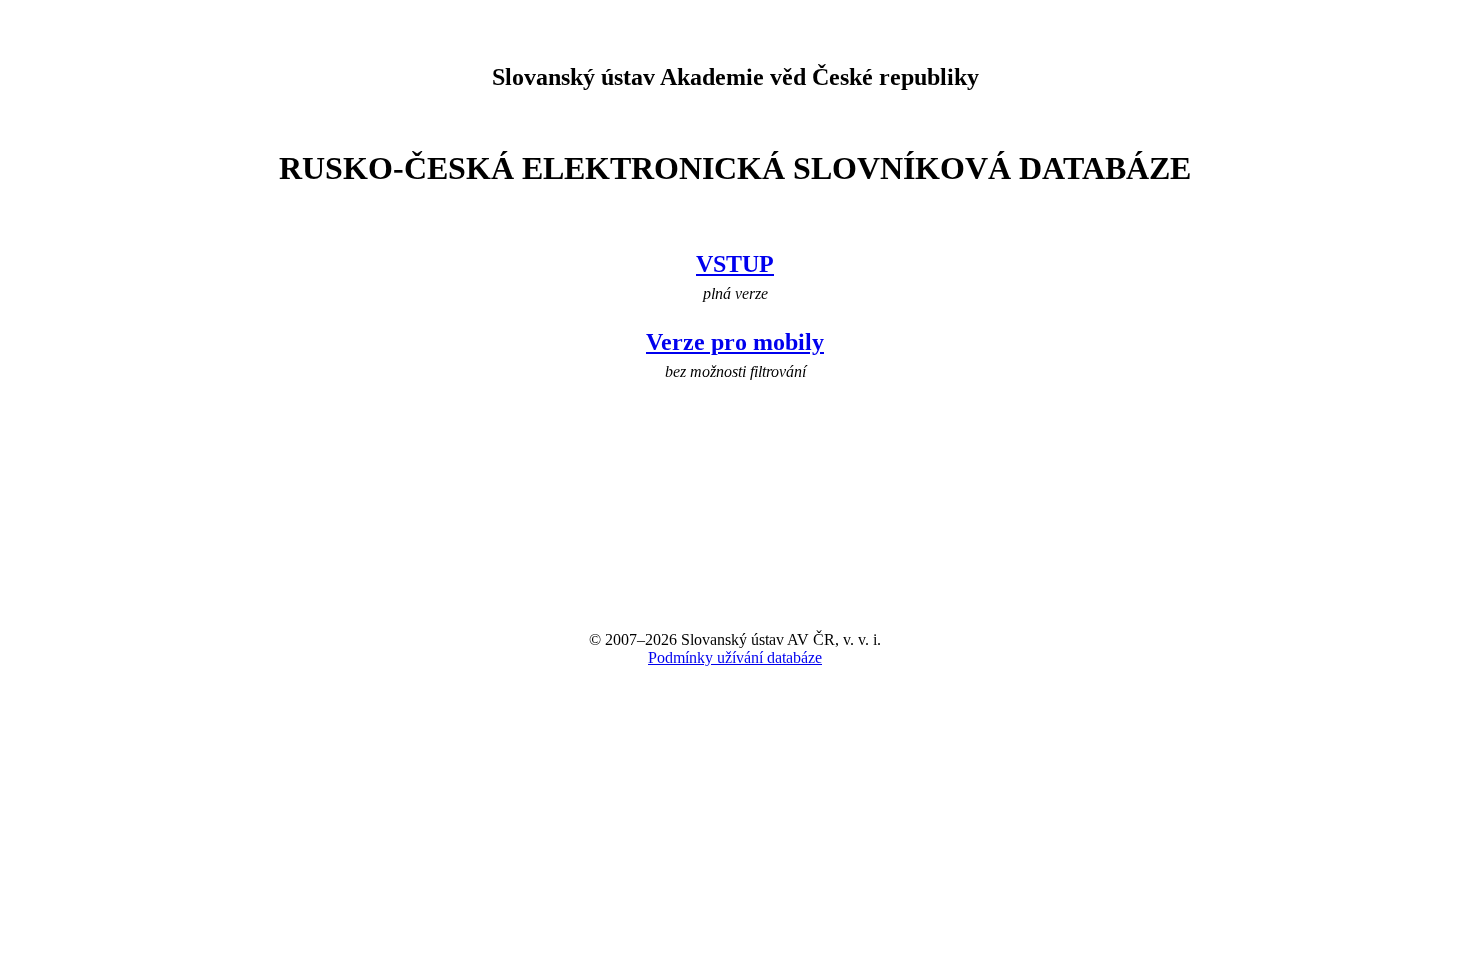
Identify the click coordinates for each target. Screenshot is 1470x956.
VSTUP (735, 264)
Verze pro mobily (735, 342)
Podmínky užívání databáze (735, 657)
